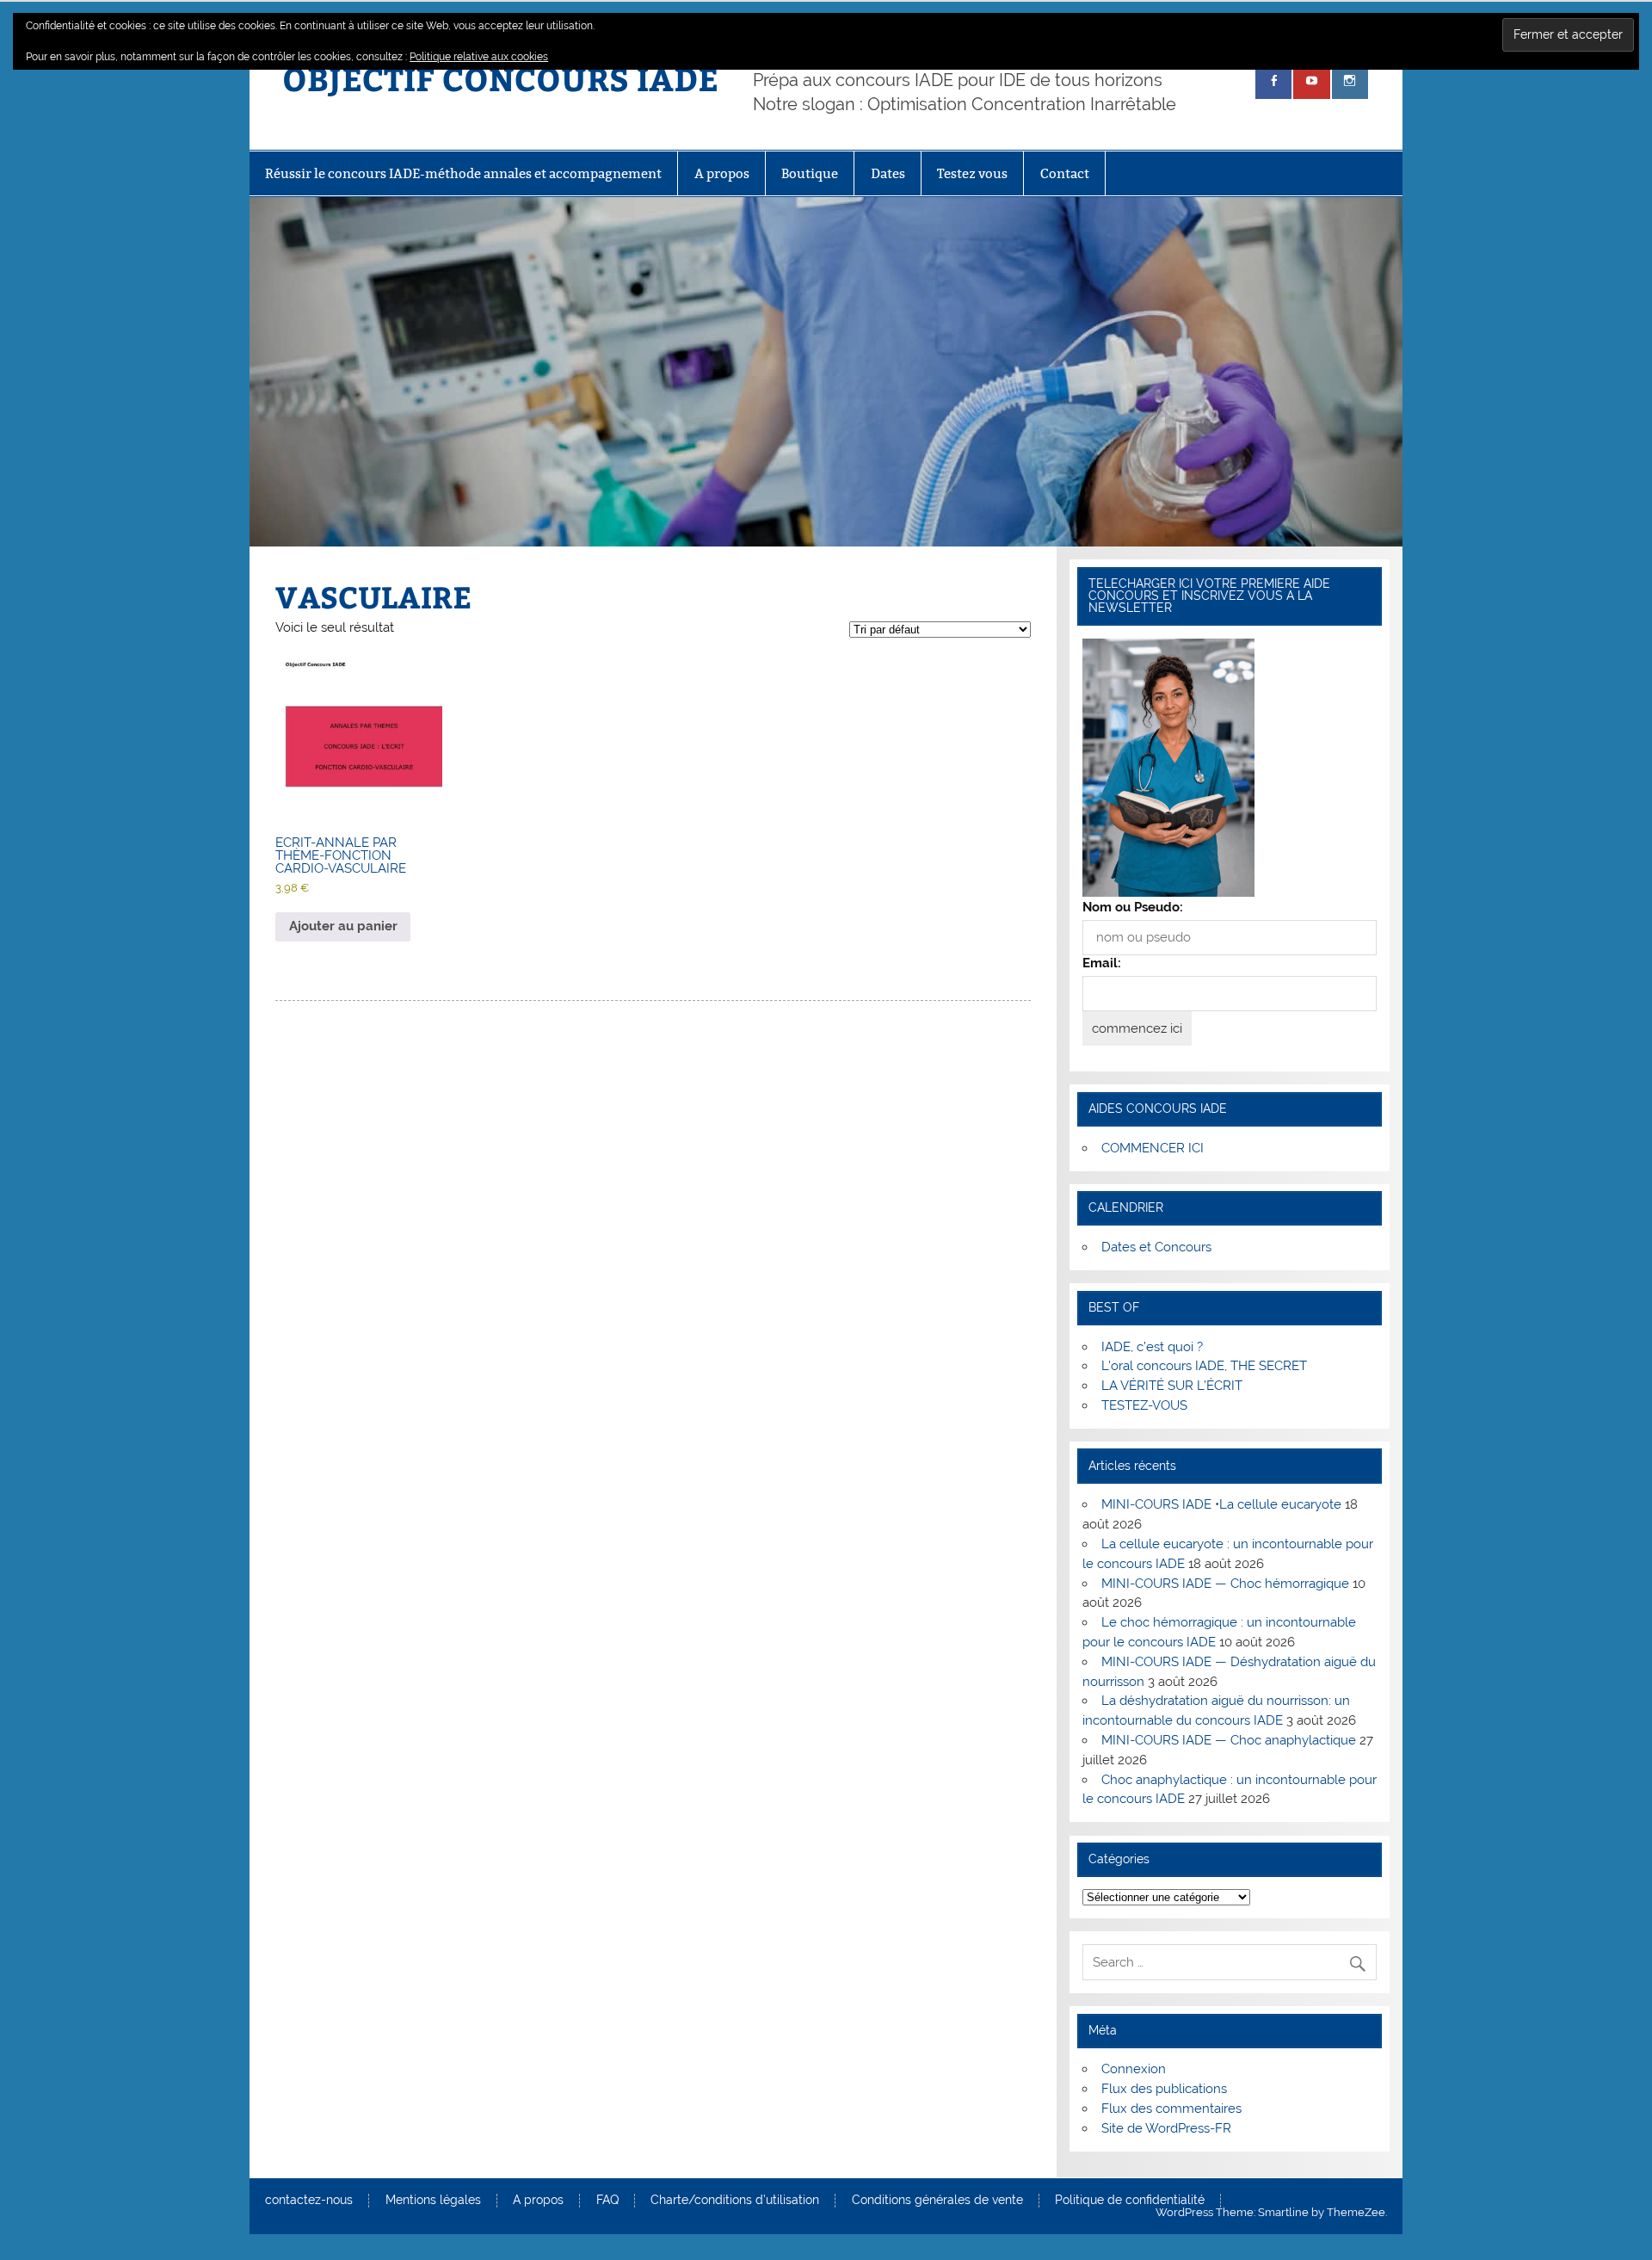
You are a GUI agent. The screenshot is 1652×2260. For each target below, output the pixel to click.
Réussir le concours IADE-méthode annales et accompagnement (463, 173)
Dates (888, 173)
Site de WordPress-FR (1166, 2128)
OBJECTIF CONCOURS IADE (500, 78)
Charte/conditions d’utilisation (735, 2201)
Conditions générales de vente (937, 2201)
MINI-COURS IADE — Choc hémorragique (1225, 1584)
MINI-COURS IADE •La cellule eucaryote (1221, 1504)
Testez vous (972, 173)
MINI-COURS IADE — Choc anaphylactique (1229, 1740)
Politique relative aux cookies (479, 57)
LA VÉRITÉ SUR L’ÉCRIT (1172, 1386)
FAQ (607, 2201)
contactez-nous (309, 2201)
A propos (722, 173)
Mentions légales (433, 2201)
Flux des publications (1164, 2089)
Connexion (1134, 2069)
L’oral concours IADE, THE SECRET (1204, 1366)
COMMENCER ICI (1153, 1148)
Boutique (810, 173)
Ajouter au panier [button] (343, 926)
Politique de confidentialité (1130, 2201)
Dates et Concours (1156, 1247)
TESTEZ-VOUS (1144, 1405)
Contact (1065, 173)
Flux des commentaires (1171, 2109)
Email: (1102, 963)
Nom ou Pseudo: (1133, 907)
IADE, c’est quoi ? (1152, 1347)
